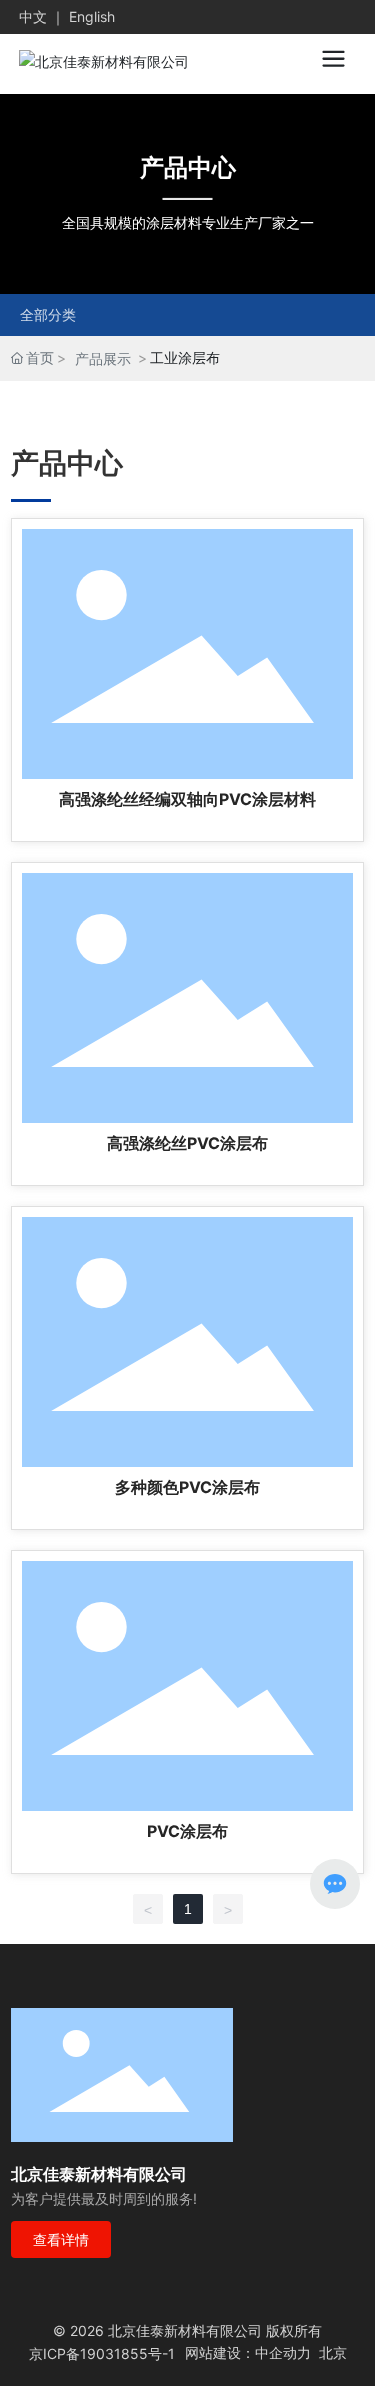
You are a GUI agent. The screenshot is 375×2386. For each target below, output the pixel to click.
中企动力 (283, 2352)
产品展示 (103, 358)
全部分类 (48, 315)
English (92, 16)
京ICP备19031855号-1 (102, 2353)
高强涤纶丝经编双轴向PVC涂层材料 (187, 799)
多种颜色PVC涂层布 (187, 1487)
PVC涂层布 (187, 1831)
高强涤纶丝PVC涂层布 (187, 1143)
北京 (333, 2352)
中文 (33, 16)
